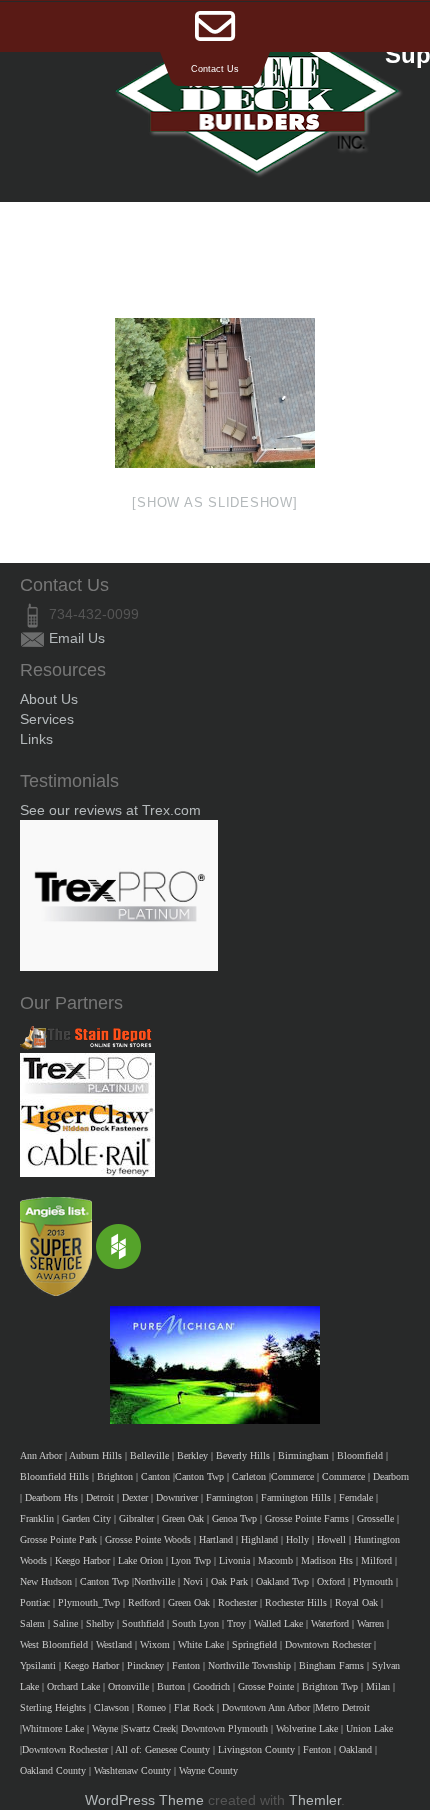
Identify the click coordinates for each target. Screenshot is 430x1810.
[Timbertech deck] (215, 393)
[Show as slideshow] (214, 502)
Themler (315, 1800)
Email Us (77, 638)
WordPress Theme (144, 1800)
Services (47, 719)
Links (36, 739)
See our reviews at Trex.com (110, 810)
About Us (49, 699)
